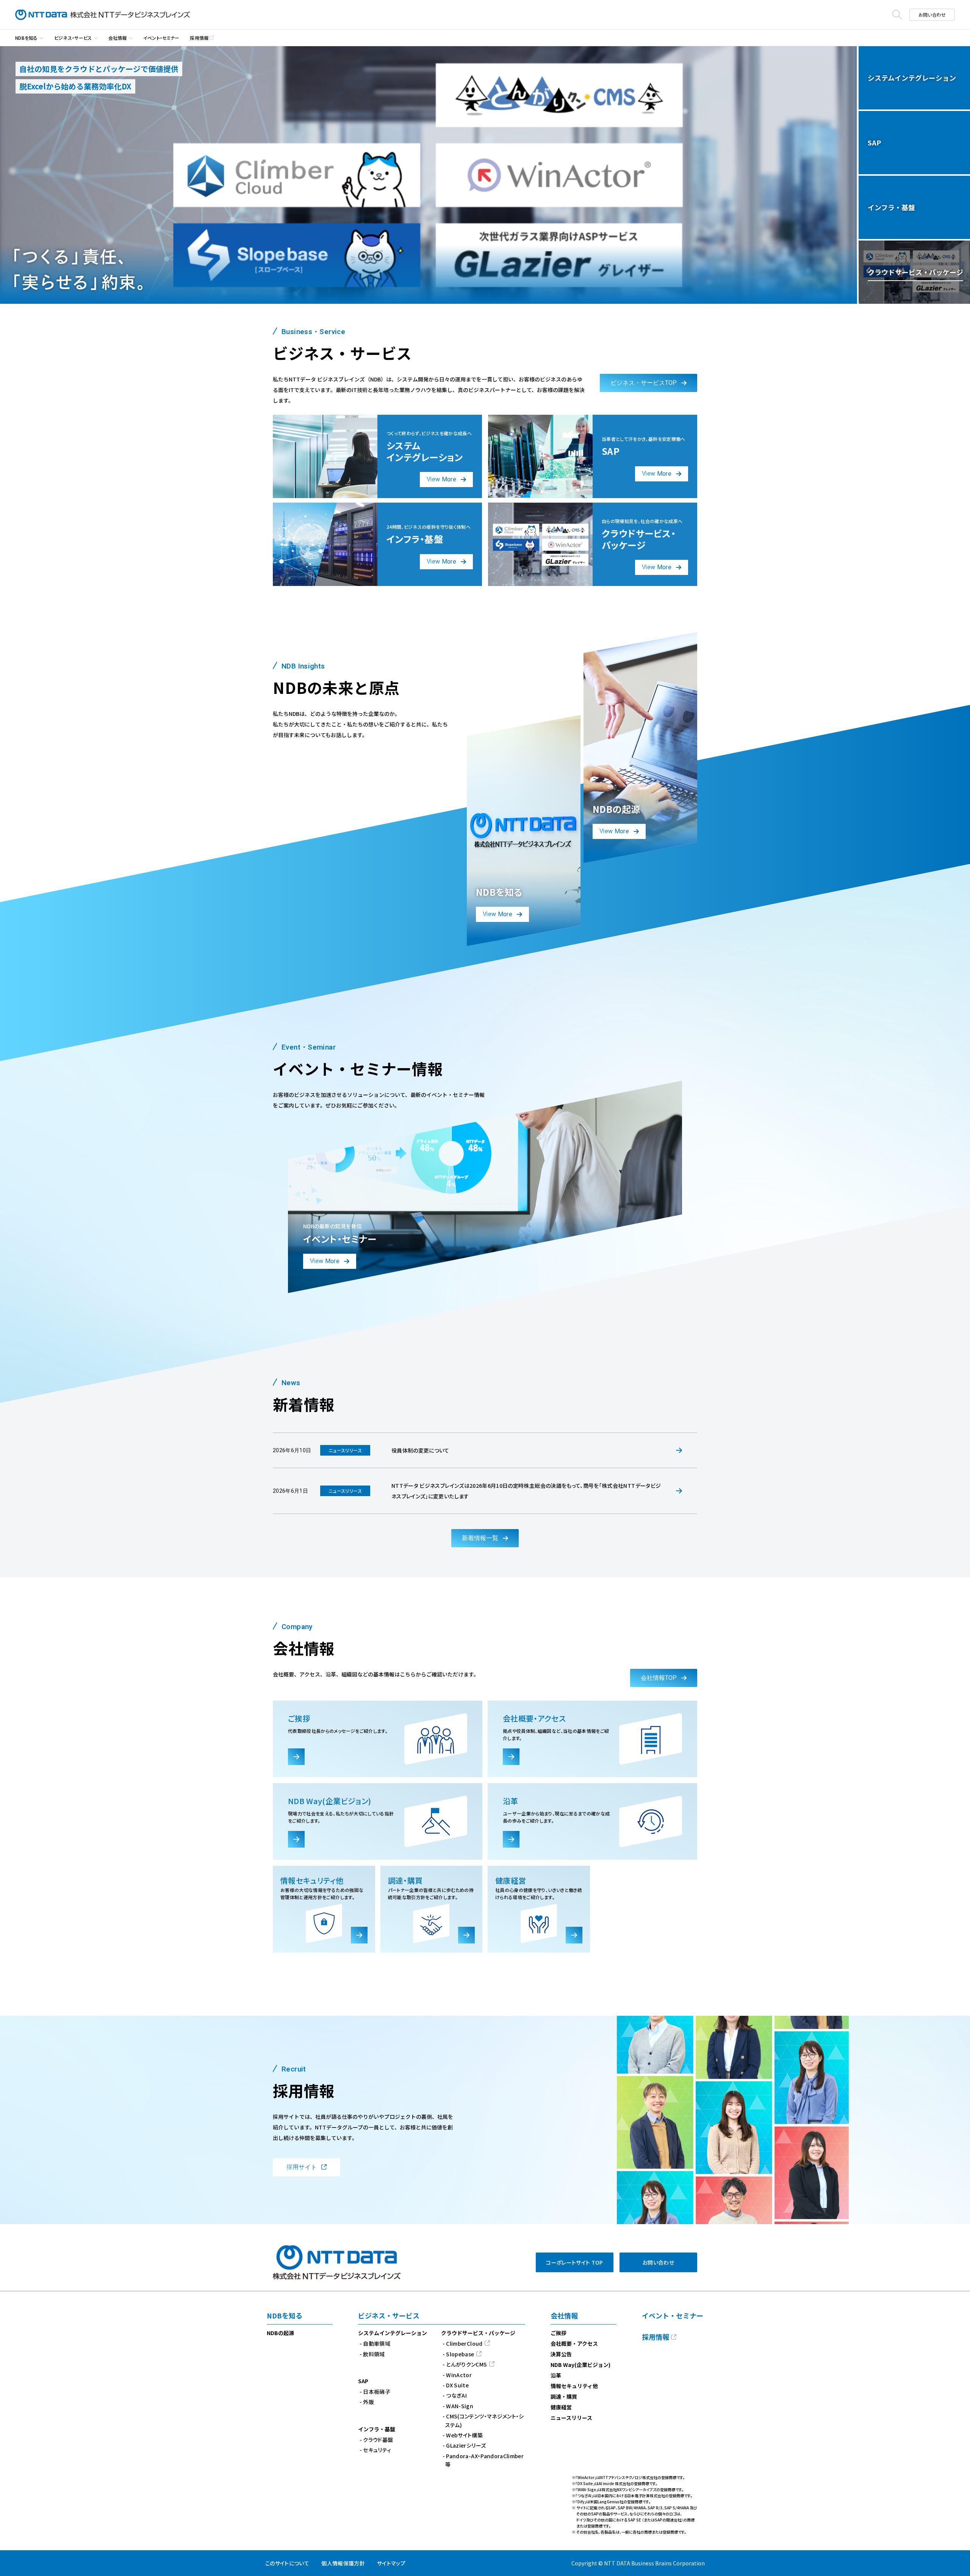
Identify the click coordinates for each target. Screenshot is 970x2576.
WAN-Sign (460, 2406)
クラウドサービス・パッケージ (478, 2333)
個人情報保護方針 (343, 2563)
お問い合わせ (932, 15)
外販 (368, 2402)
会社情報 (118, 38)
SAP (363, 2381)
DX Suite (457, 2385)
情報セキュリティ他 (574, 2386)
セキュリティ (377, 2450)
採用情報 (199, 38)
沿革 (556, 2375)
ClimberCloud (464, 2343)
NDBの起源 (280, 2333)
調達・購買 (564, 2396)
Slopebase (460, 2354)
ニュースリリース (571, 2418)
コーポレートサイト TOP (575, 2262)
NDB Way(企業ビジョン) (580, 2365)
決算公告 (561, 2354)
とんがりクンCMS (466, 2364)
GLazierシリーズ (466, 2445)
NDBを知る (27, 38)
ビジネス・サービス (73, 38)
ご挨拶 (559, 2333)
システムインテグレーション (393, 2333)
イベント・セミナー (161, 38)
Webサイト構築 (464, 2435)
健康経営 (561, 2407)
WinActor (459, 2375)
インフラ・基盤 (377, 2429)
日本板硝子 (377, 2392)
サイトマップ (391, 2563)
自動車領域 (377, 2343)
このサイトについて (287, 2563)
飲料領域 (374, 2354)
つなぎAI (456, 2395)
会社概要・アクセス (574, 2343)
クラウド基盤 (378, 2440)
